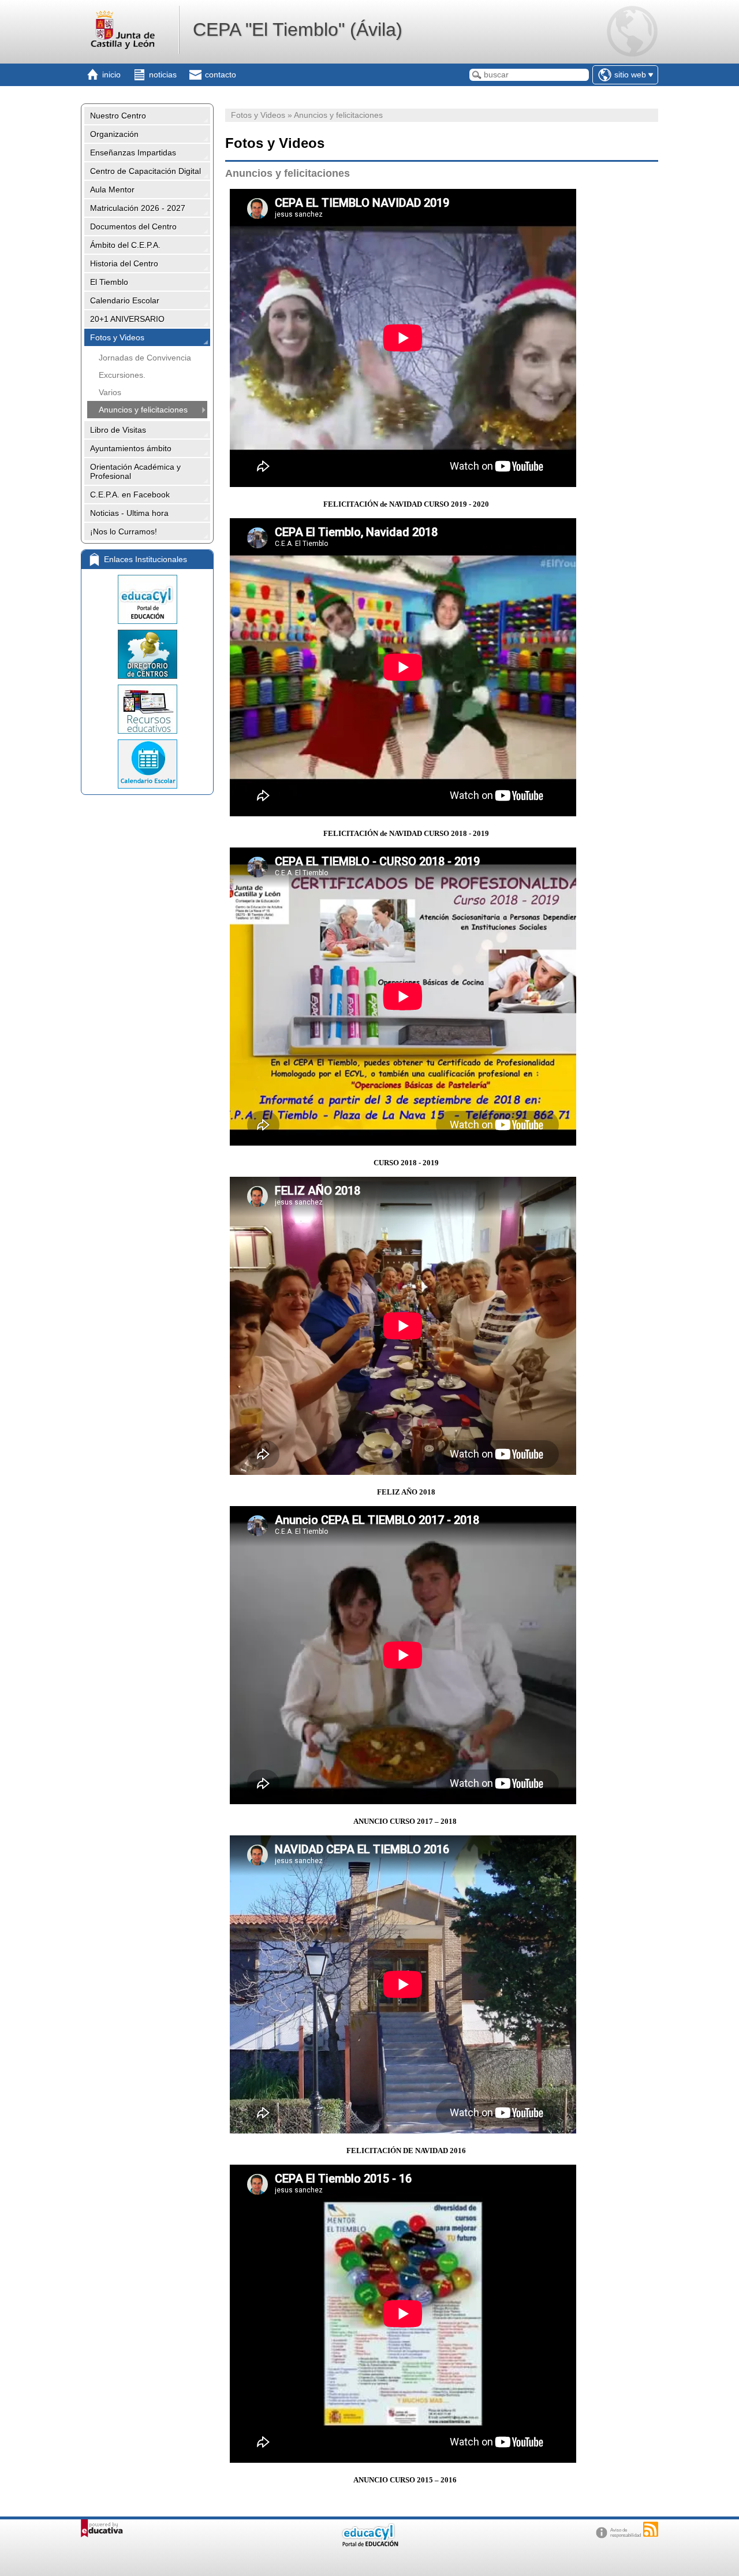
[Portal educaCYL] (147, 599)
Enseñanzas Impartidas (133, 153)
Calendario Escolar (125, 300)
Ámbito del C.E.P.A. (125, 245)
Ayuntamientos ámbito (131, 448)
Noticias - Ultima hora (129, 513)
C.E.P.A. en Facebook (130, 495)
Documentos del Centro (133, 226)
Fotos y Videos (117, 337)
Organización (114, 134)
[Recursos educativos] (147, 709)
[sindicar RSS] (651, 2529)
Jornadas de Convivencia (145, 358)
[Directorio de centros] (147, 654)
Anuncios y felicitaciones (143, 410)
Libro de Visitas (118, 430)
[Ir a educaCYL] (369, 2544)
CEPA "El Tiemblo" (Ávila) (298, 29)
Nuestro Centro (118, 116)
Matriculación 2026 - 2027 (138, 208)
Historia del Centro (124, 263)
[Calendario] (147, 764)
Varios (110, 392)
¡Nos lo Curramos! (124, 531)
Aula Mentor (112, 189)
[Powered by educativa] (102, 2528)
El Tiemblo (109, 282)
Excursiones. (122, 375)
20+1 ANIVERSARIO (127, 319)
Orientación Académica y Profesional (135, 471)
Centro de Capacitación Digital (145, 171)
